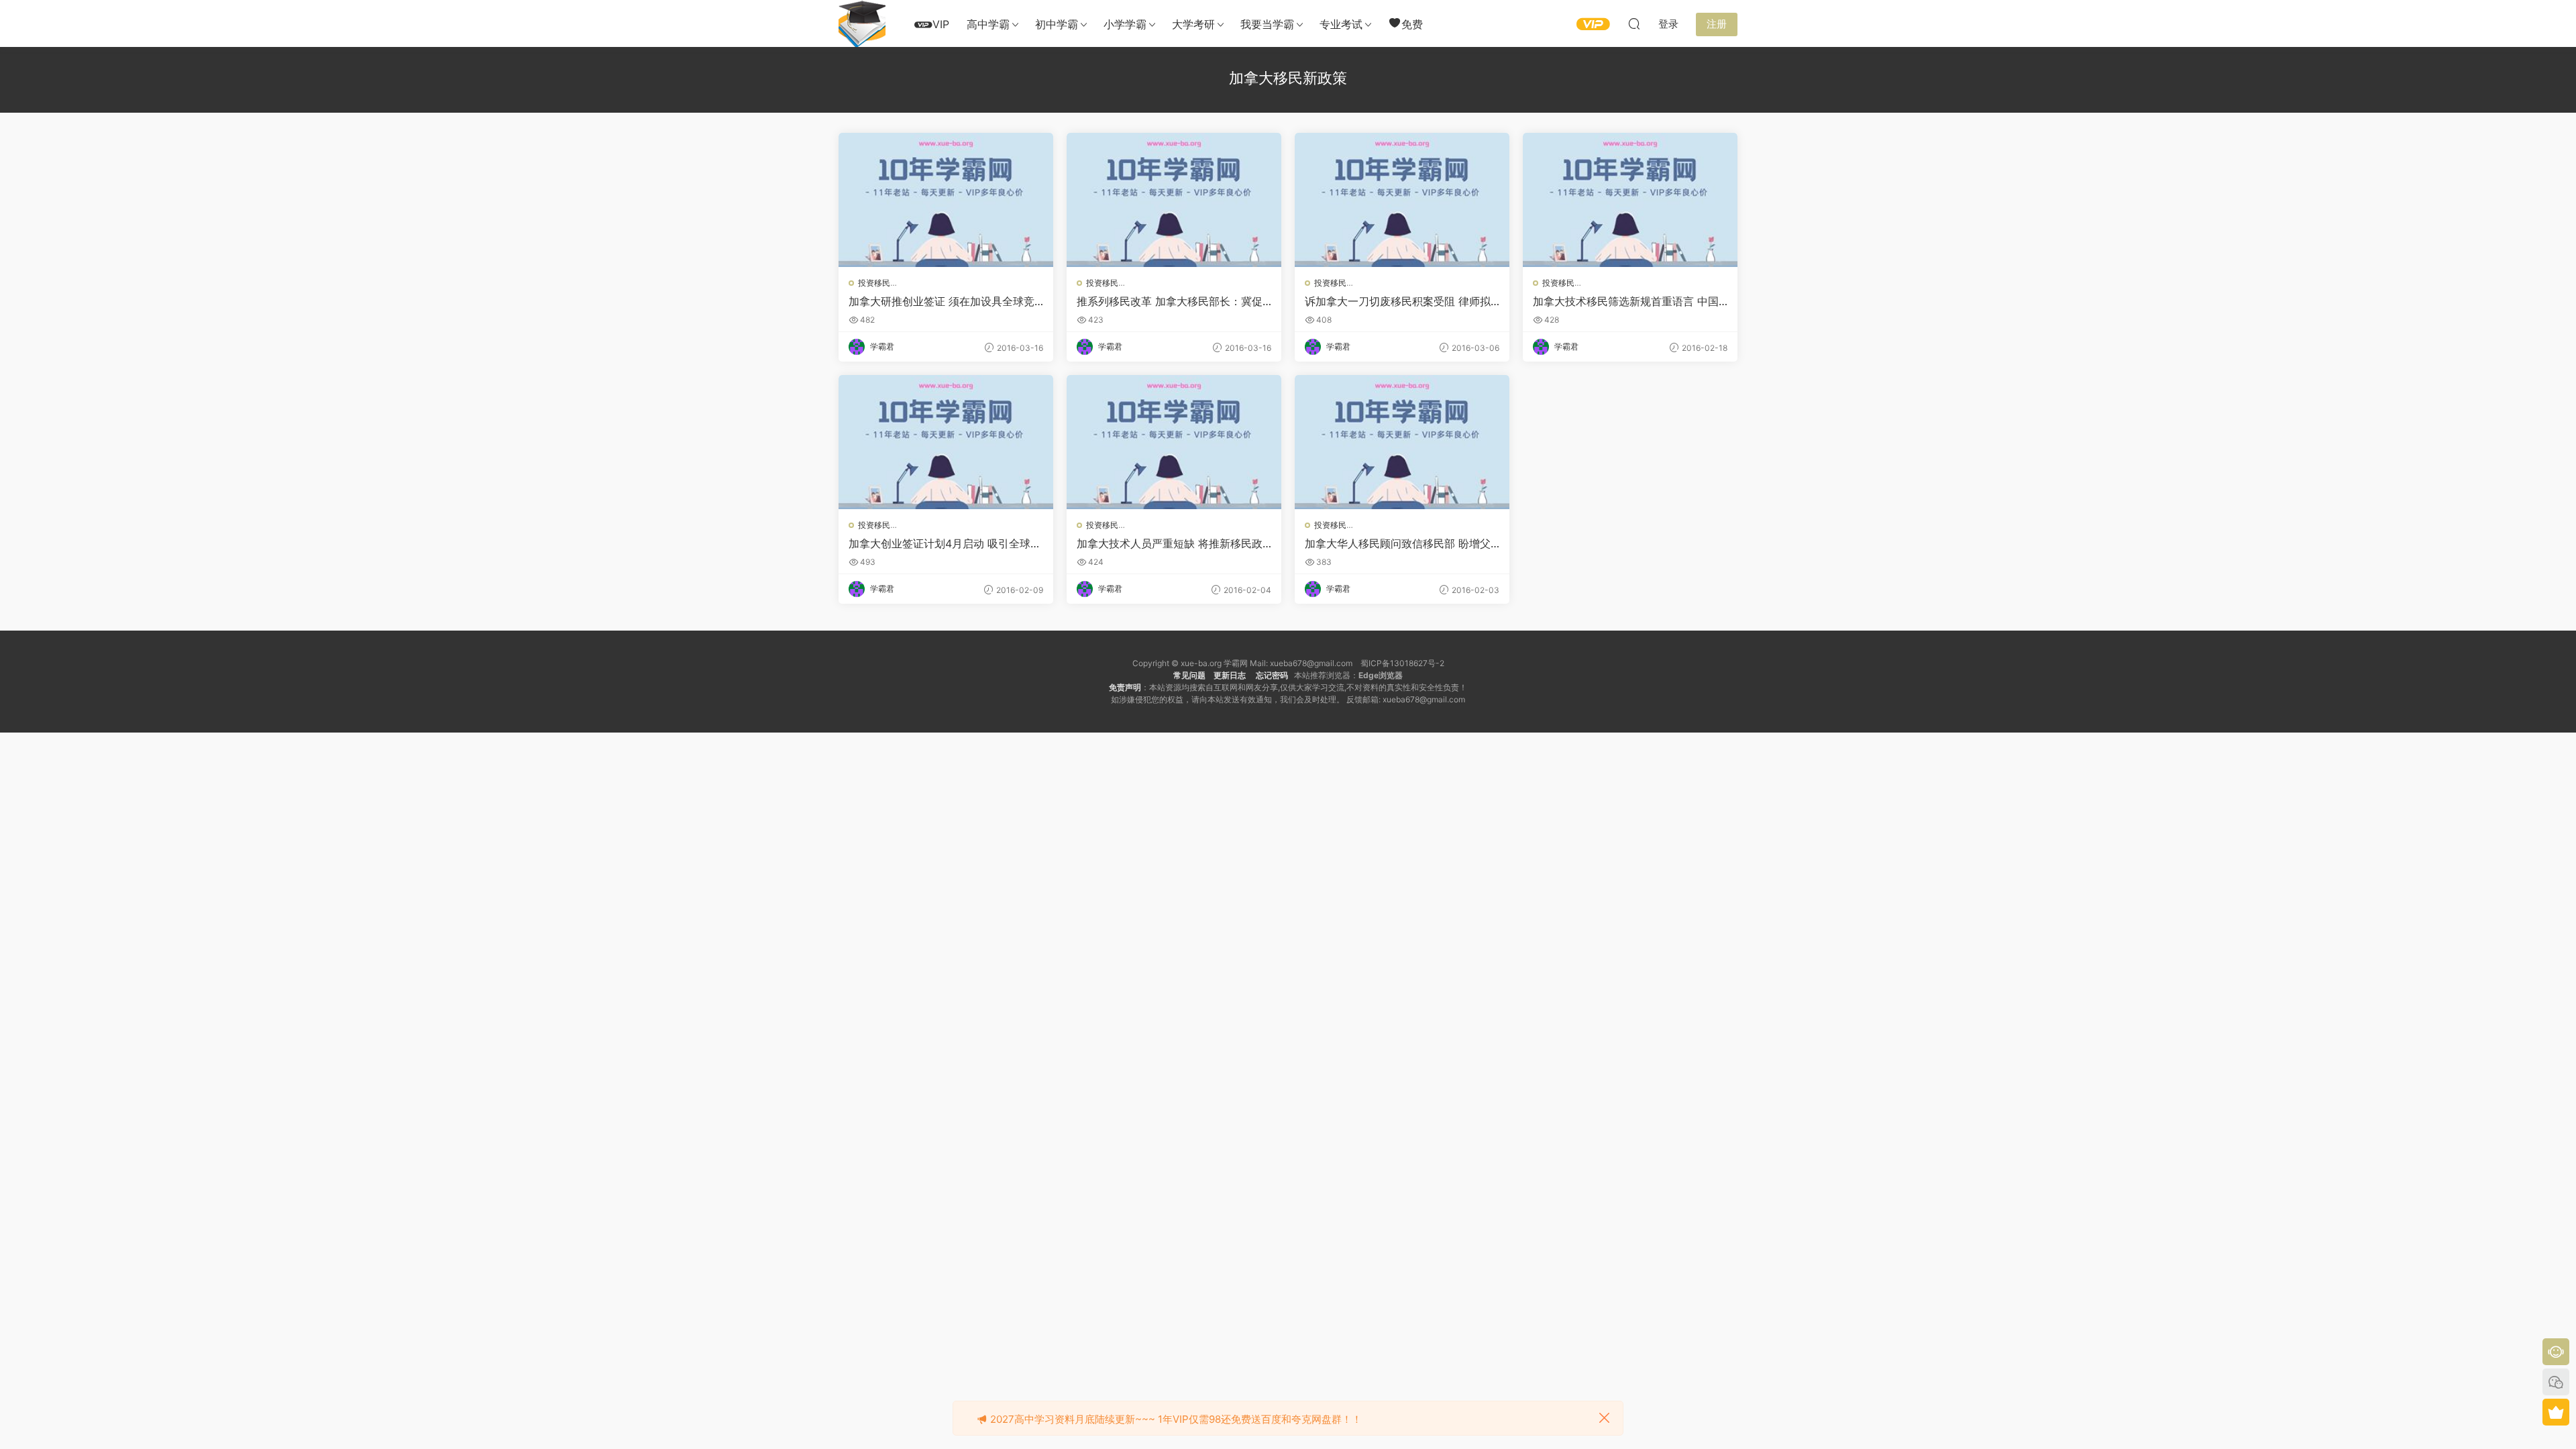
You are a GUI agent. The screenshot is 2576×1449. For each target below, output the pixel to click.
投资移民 (874, 283)
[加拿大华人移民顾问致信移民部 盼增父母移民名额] (1402, 442)
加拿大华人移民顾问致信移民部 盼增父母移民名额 (1398, 543)
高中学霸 (988, 24)
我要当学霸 (1267, 24)
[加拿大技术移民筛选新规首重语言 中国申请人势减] (1630, 200)
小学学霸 (1125, 24)
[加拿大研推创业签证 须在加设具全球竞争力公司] (946, 200)
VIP (941, 24)
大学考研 (1193, 24)
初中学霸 (1057, 24)
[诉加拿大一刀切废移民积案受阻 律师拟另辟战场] (1402, 200)
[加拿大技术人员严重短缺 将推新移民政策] (1174, 442)
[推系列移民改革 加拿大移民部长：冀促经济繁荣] (1174, 200)
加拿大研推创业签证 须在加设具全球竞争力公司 (942, 301)
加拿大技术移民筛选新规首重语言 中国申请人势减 (1626, 301)
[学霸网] (862, 23)
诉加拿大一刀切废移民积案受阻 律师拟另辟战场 (1398, 301)
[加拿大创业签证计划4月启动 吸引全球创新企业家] (946, 442)
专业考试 (1341, 24)
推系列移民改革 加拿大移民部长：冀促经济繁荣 (1170, 301)
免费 (1412, 24)
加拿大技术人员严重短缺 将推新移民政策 (1170, 543)
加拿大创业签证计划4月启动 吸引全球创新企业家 (945, 543)
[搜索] (1634, 23)
